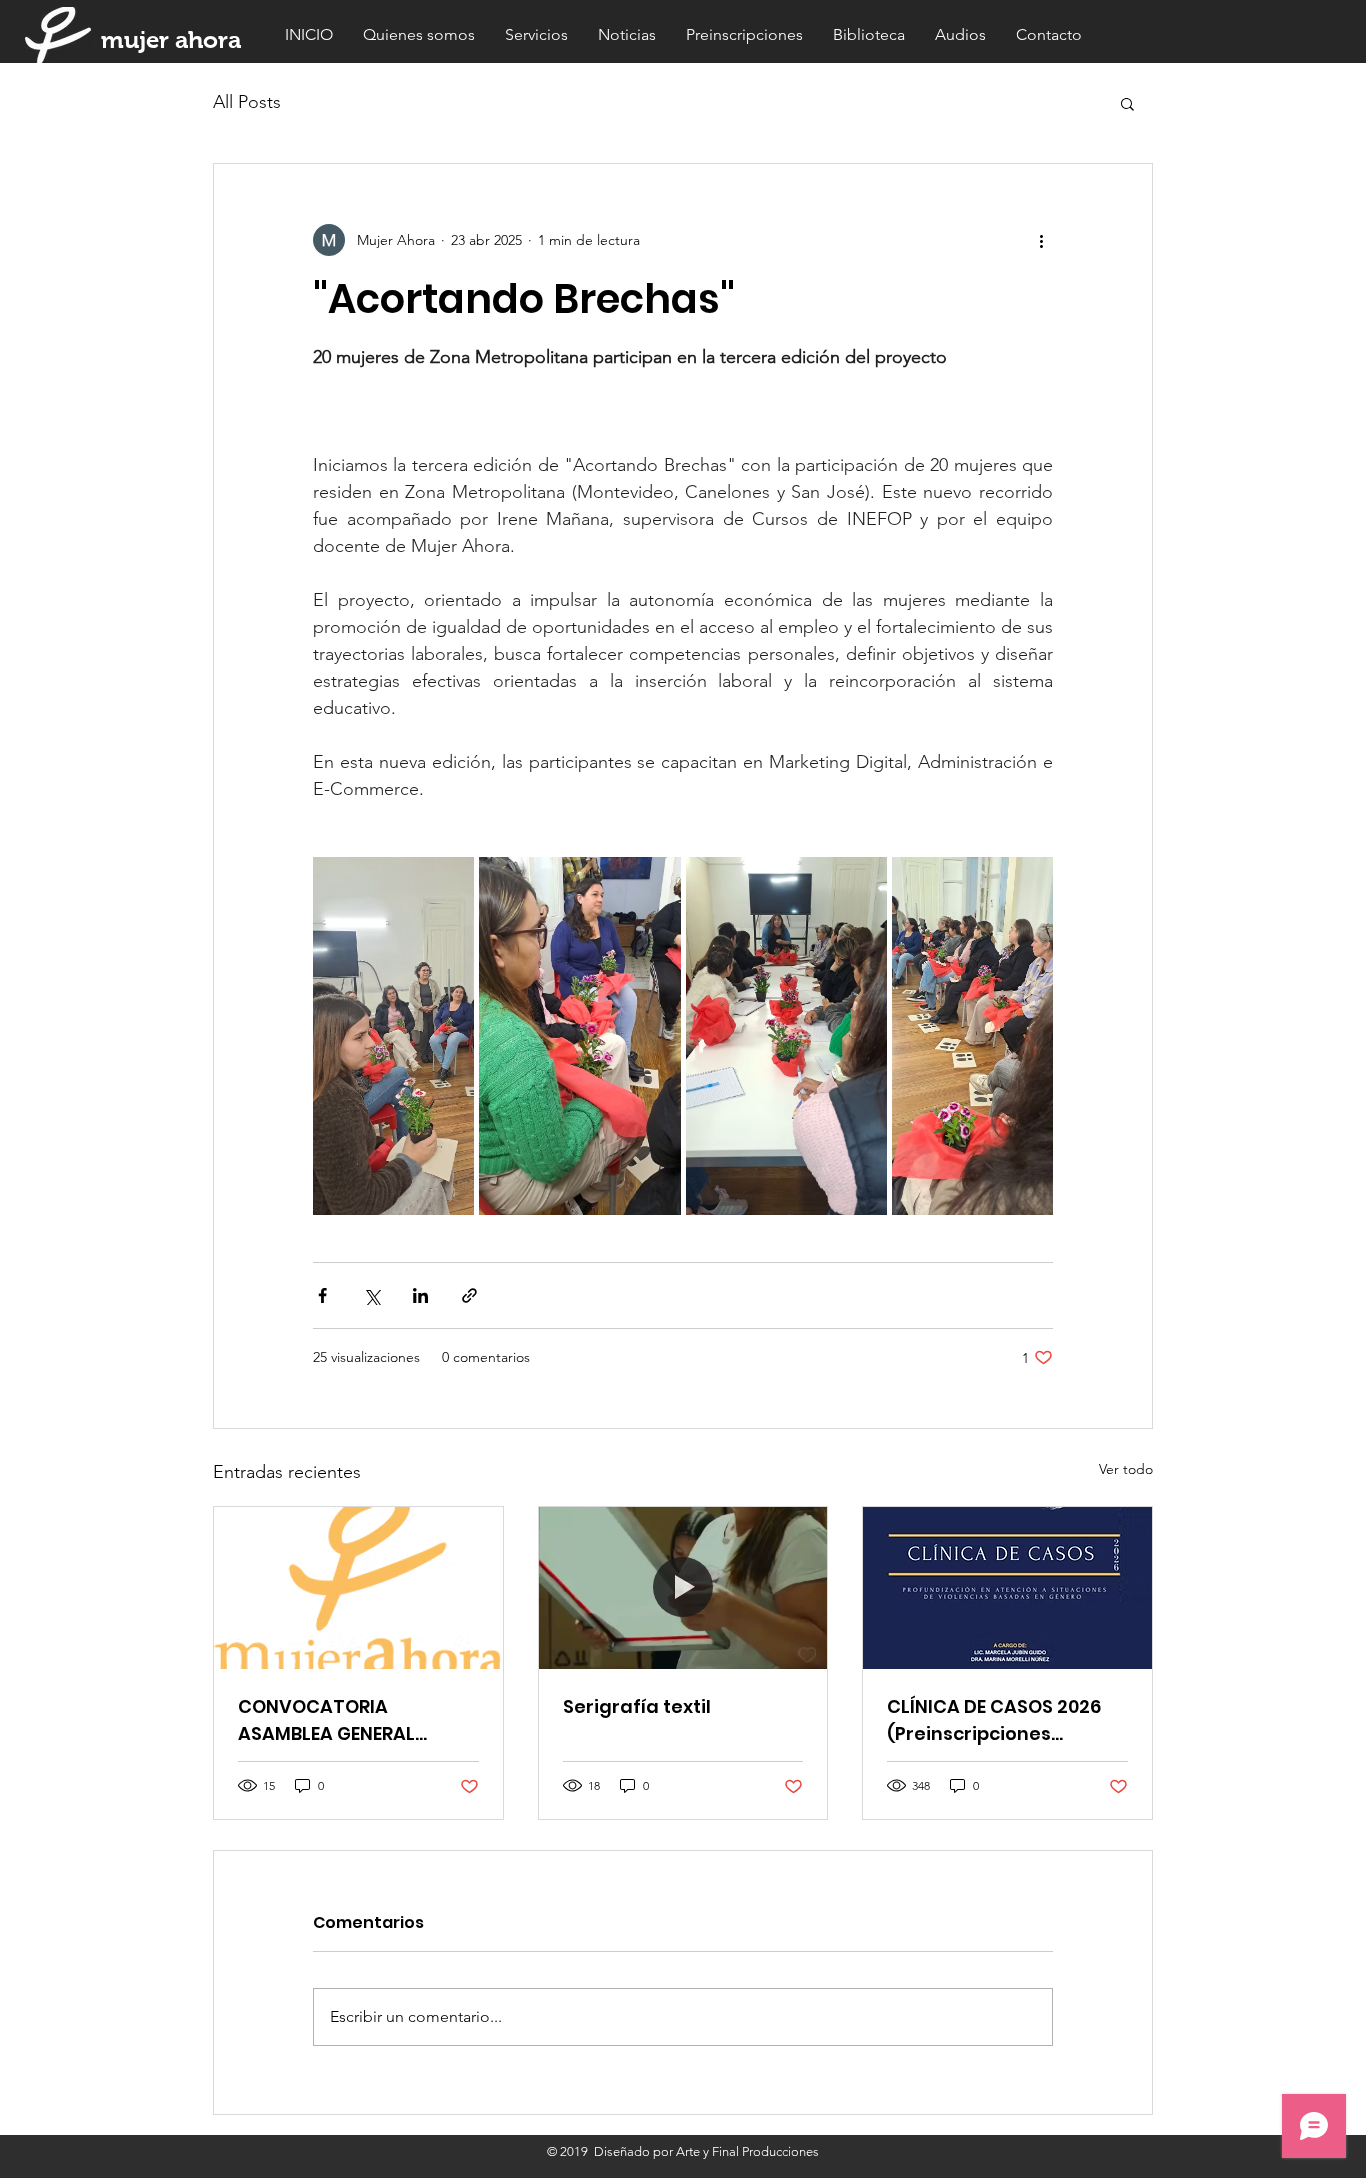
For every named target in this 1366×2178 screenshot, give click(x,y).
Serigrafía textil (637, 1706)
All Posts (247, 102)
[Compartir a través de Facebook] (322, 1295)
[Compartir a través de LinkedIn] (420, 1295)
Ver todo (1126, 1469)
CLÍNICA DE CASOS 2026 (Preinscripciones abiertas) (994, 1720)
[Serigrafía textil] (683, 1588)
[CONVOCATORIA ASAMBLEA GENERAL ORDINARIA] (358, 1588)
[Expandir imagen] (393, 1036)
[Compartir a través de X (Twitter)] (371, 1295)
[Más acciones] (1041, 240)
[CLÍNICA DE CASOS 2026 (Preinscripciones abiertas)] (1007, 1588)
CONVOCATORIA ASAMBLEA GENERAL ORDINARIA (326, 1720)
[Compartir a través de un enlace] (469, 1295)
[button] (1127, 103)
